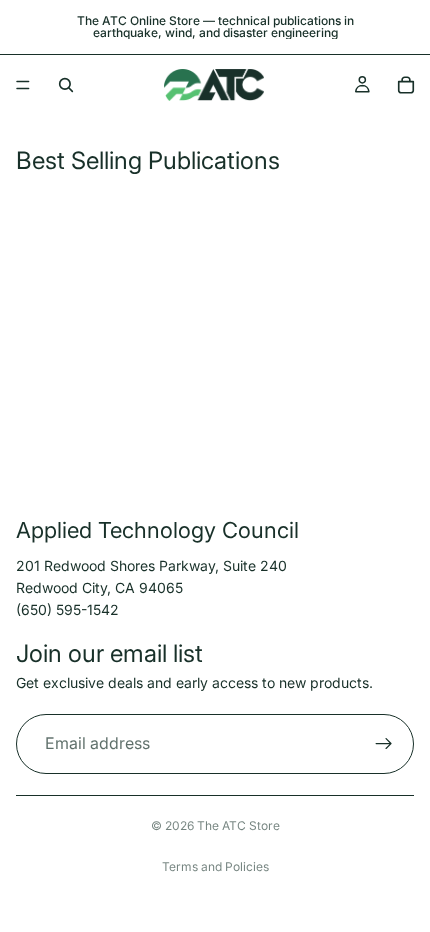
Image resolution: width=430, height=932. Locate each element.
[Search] (66, 85)
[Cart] (406, 85)
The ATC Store (238, 825)
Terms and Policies (215, 866)
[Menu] (23, 85)
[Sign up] (384, 744)
